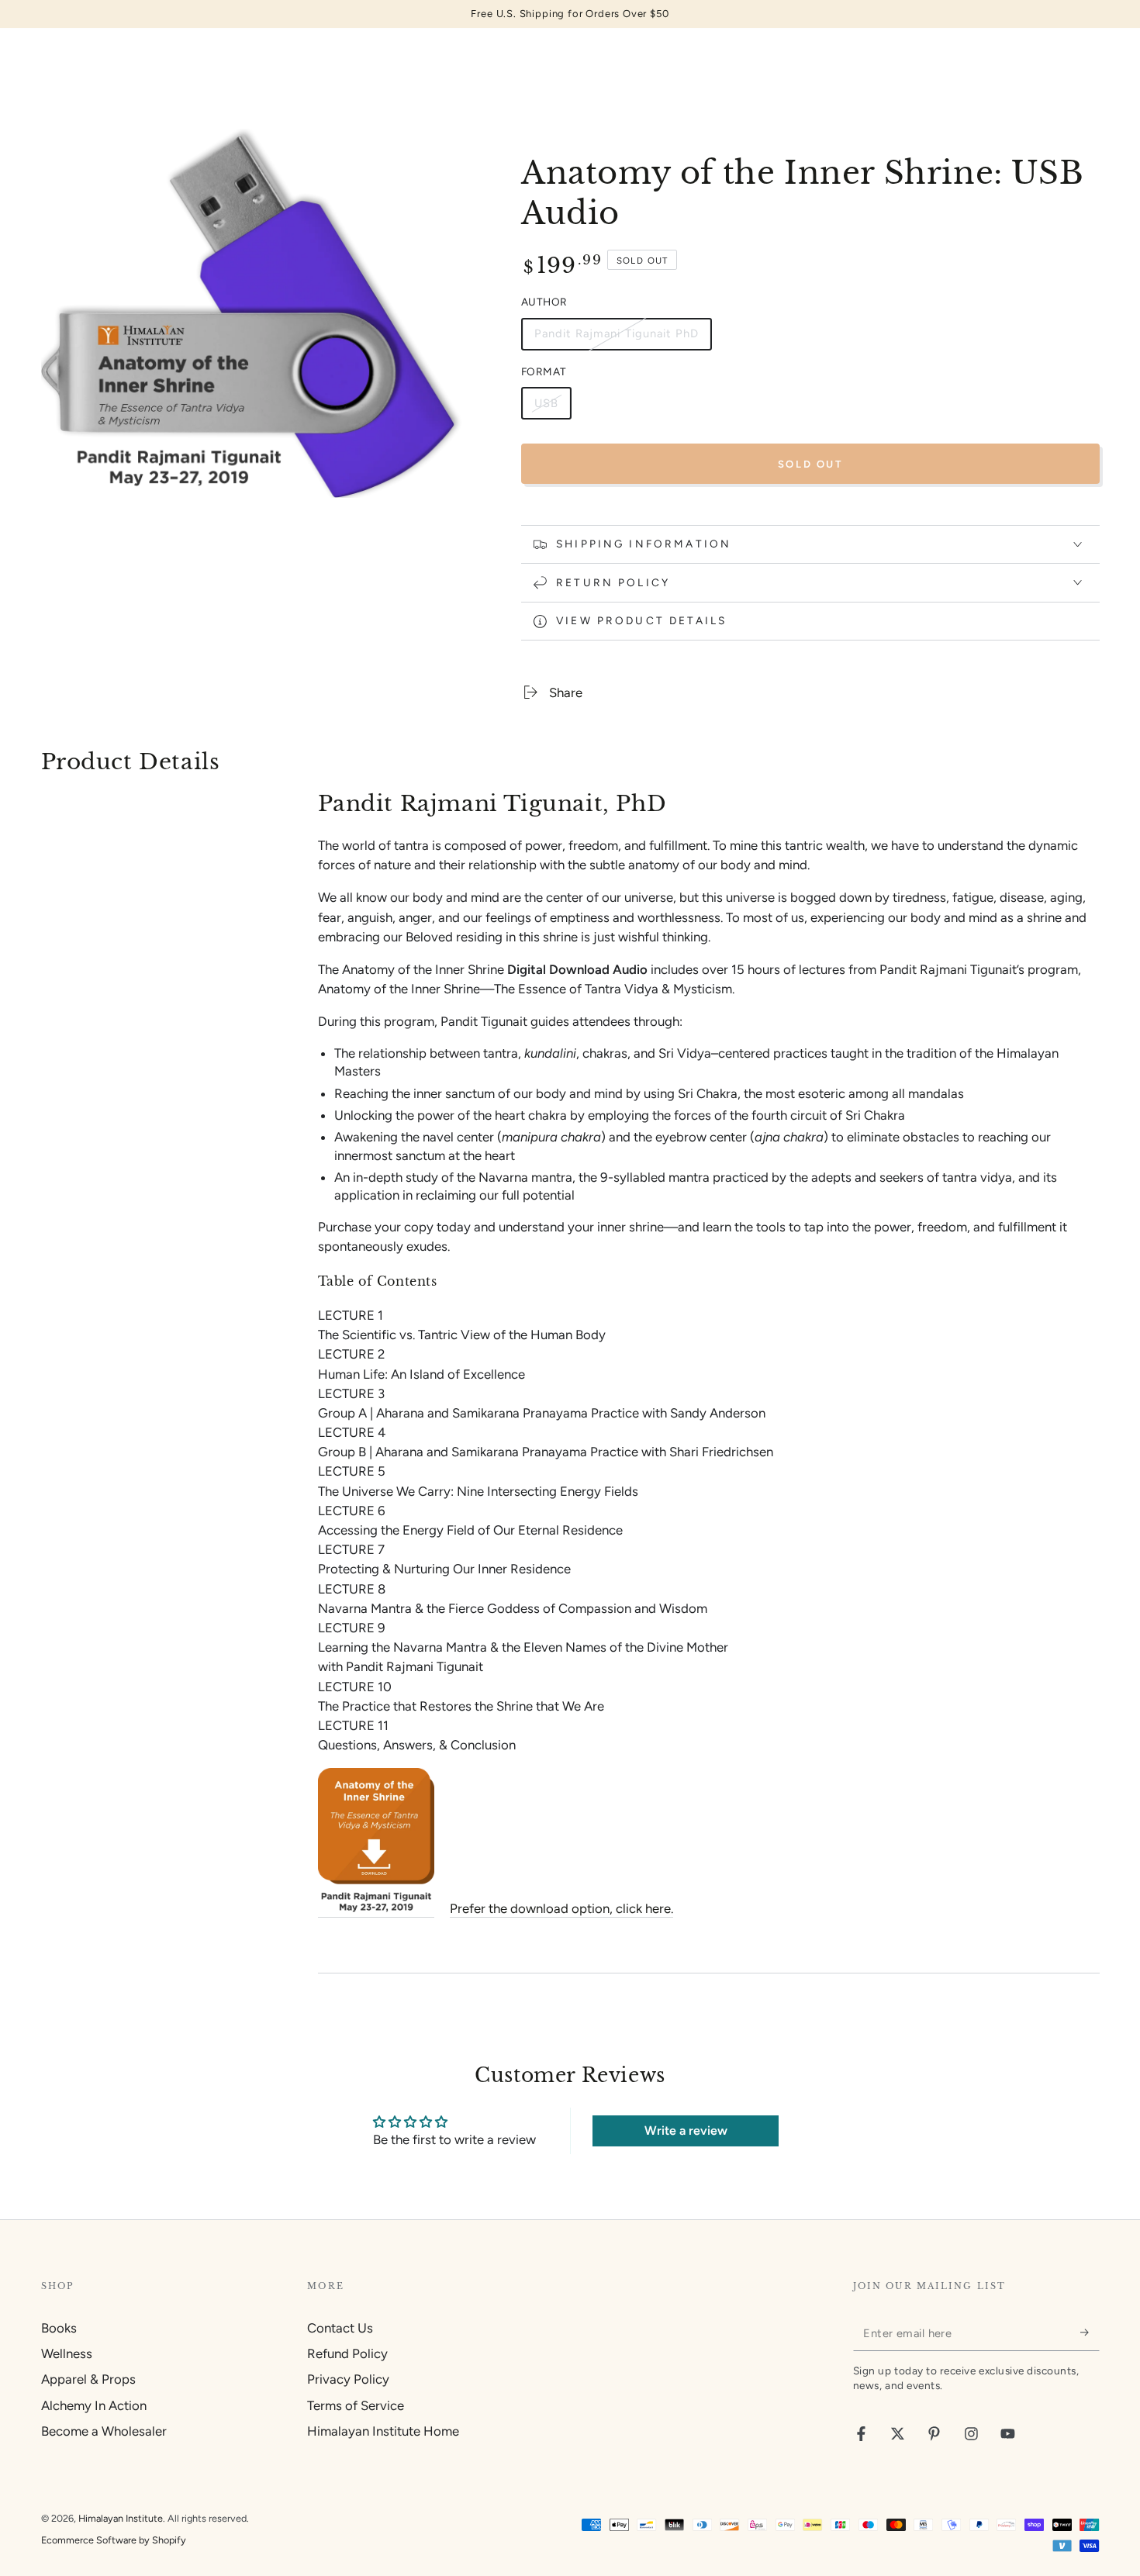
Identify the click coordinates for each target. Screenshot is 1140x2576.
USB (553, 408)
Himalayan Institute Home (383, 2431)
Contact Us (340, 2328)
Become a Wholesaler (104, 2431)
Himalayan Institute (121, 2518)
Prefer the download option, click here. (561, 1908)
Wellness (67, 2353)
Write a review (686, 2131)
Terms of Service (356, 2405)
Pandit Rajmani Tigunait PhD (616, 338)
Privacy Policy (348, 2379)
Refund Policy (347, 2353)
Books (59, 2328)
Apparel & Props (88, 2379)
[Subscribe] (1090, 2333)
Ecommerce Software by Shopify (114, 2540)
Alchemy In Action (94, 2405)
